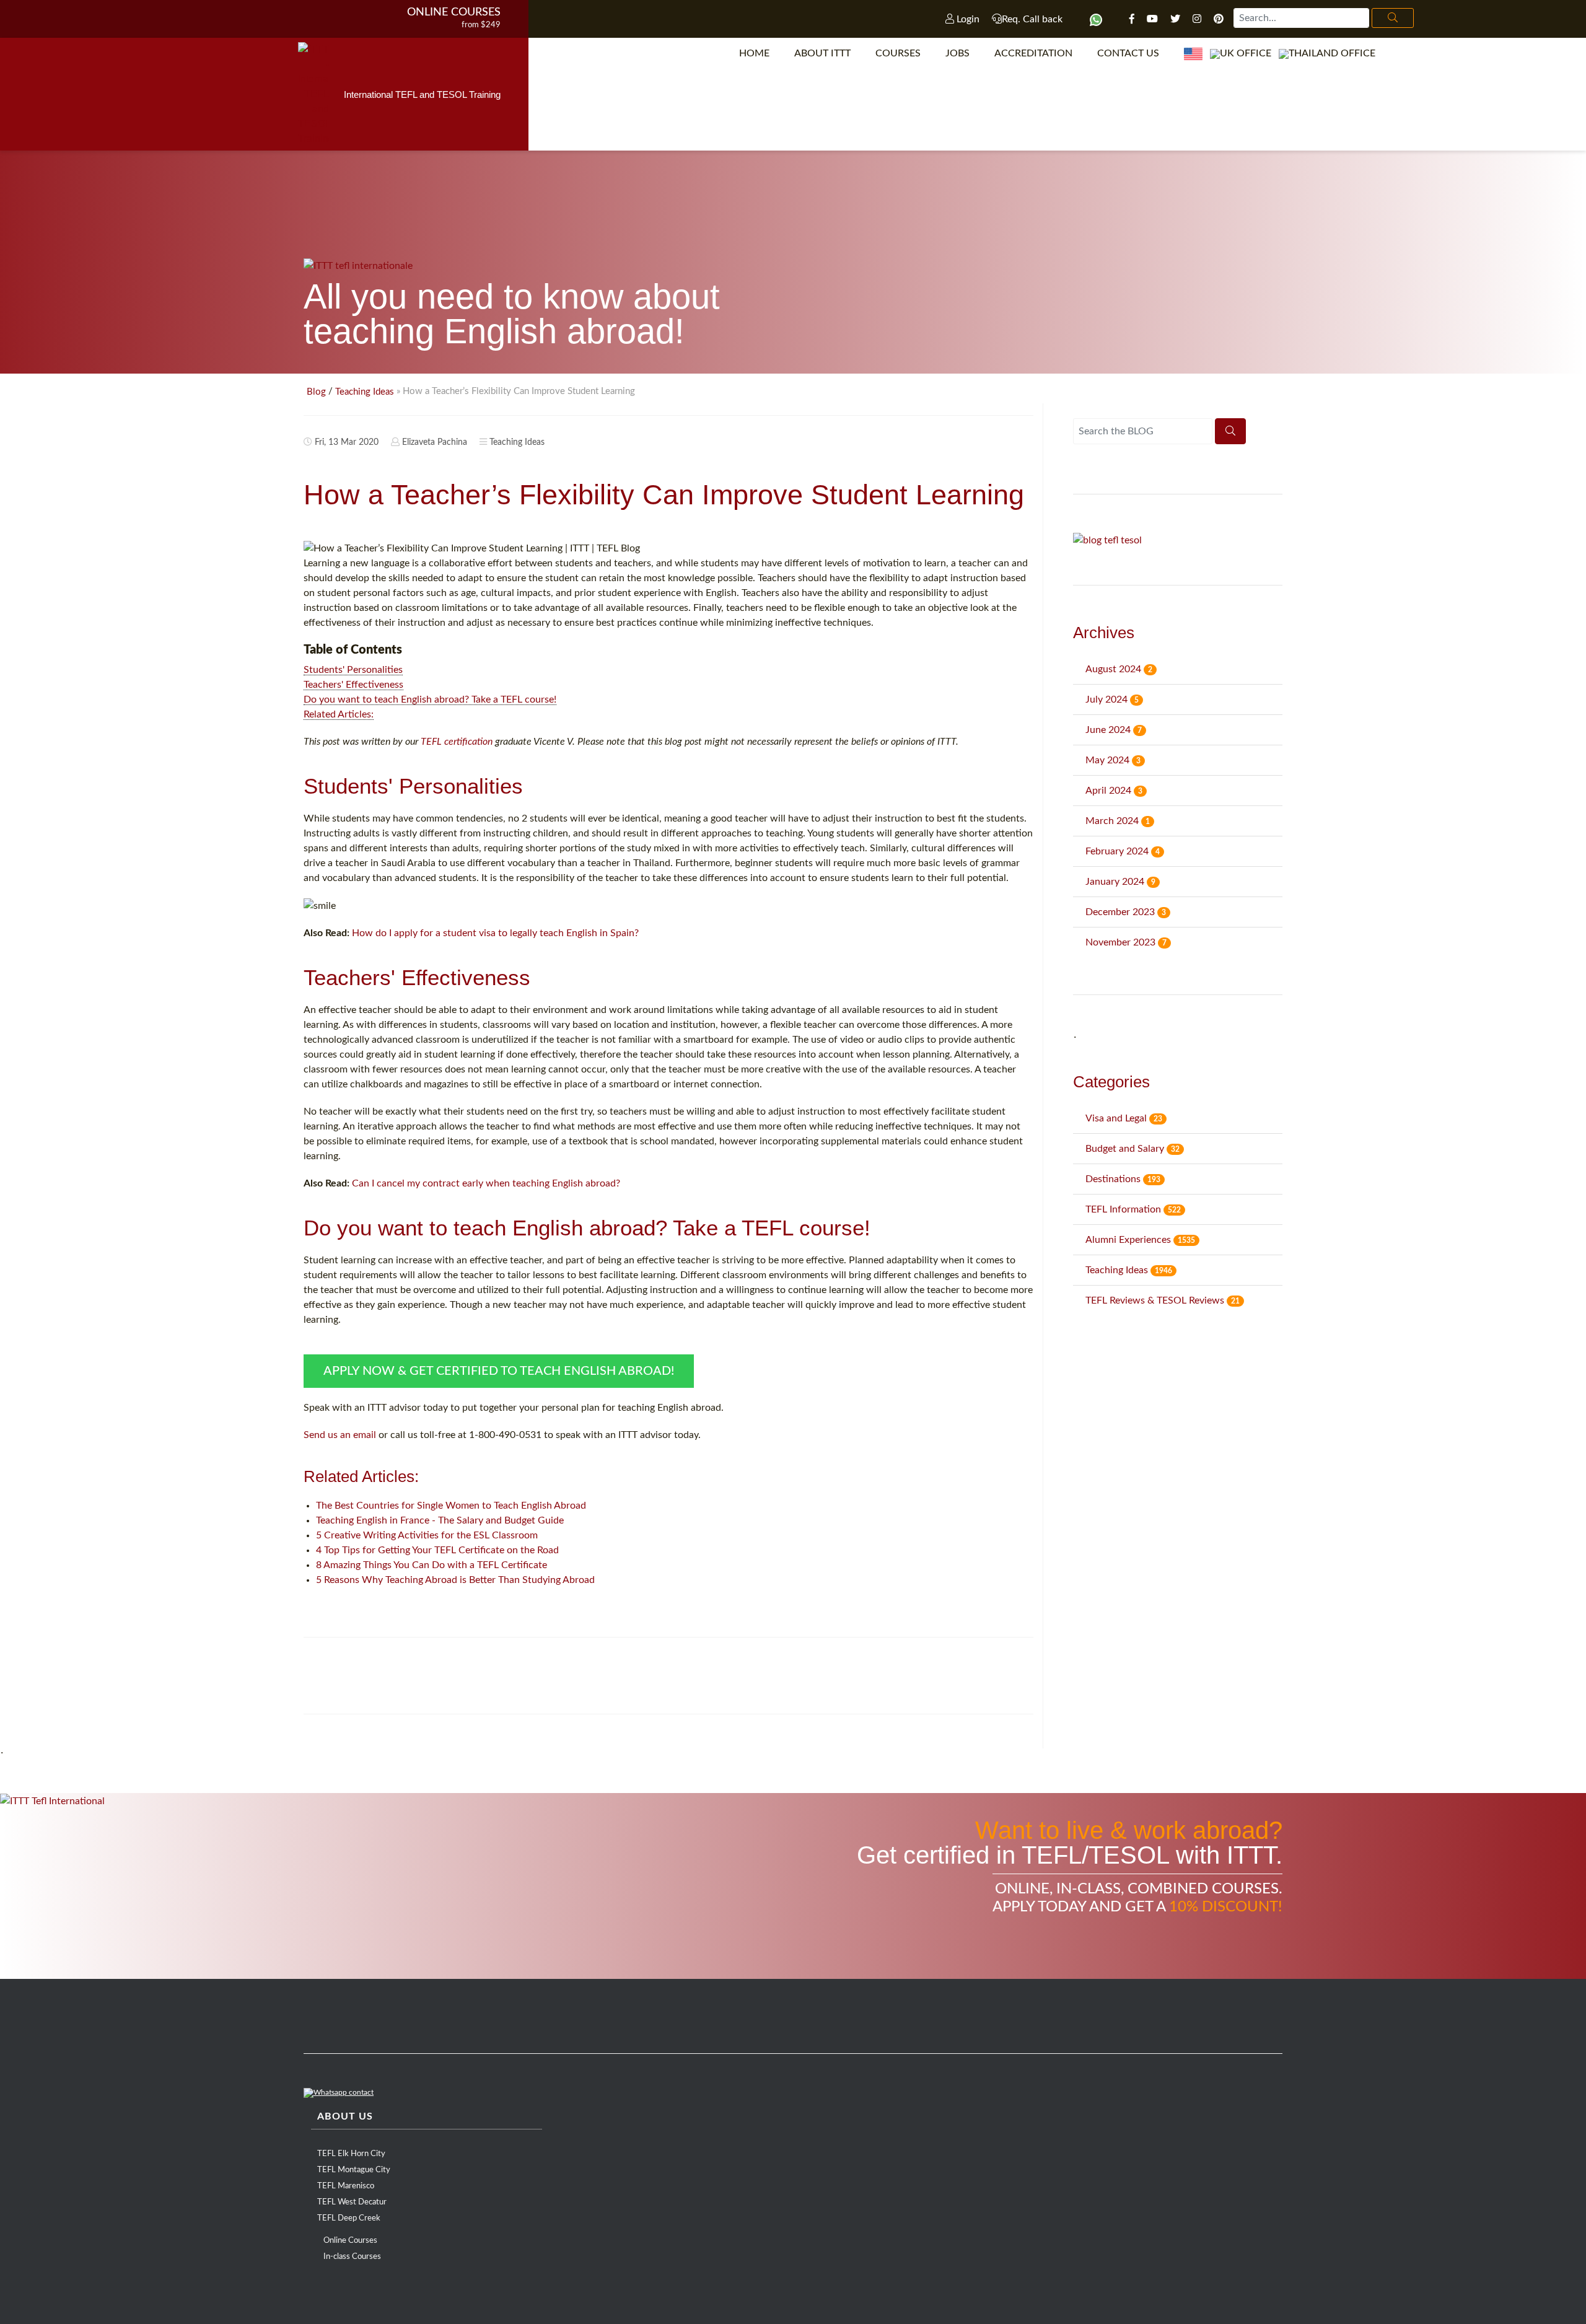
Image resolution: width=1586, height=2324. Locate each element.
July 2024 (1112, 699)
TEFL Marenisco (346, 2186)
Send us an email (340, 1435)
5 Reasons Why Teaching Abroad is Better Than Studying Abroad (455, 1580)
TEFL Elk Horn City (351, 2154)
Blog (316, 392)
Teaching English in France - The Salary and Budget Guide (440, 1520)
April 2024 (1114, 791)
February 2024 (1123, 851)
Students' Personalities (353, 670)
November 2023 (1126, 942)
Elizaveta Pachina (435, 442)
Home (754, 53)
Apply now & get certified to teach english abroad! (499, 1371)
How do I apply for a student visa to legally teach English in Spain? (495, 933)
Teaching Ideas (365, 392)
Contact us (1128, 53)
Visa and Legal (1124, 1118)
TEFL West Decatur (352, 2202)
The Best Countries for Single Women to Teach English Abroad (451, 1506)
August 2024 (1119, 669)
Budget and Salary (1133, 1149)
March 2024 (1118, 821)
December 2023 (1126, 912)
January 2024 (1120, 882)
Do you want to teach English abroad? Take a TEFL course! (430, 699)
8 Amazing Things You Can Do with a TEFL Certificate (432, 1565)
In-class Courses (352, 2257)
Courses (898, 53)
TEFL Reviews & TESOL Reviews (1163, 1300)
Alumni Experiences (1140, 1240)
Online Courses (454, 12)
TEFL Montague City (354, 2170)
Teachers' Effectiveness (353, 685)
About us (345, 2116)
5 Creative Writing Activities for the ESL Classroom (427, 1535)
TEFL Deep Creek (349, 2218)
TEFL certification (457, 742)
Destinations (1123, 1179)
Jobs (957, 53)
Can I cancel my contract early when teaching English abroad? (486, 1183)
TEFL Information (1133, 1209)
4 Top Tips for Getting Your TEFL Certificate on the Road (437, 1550)
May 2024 (1113, 760)
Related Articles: (339, 714)
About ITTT (822, 53)
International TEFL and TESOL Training (422, 94)
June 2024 (1114, 730)
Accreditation (1033, 53)
